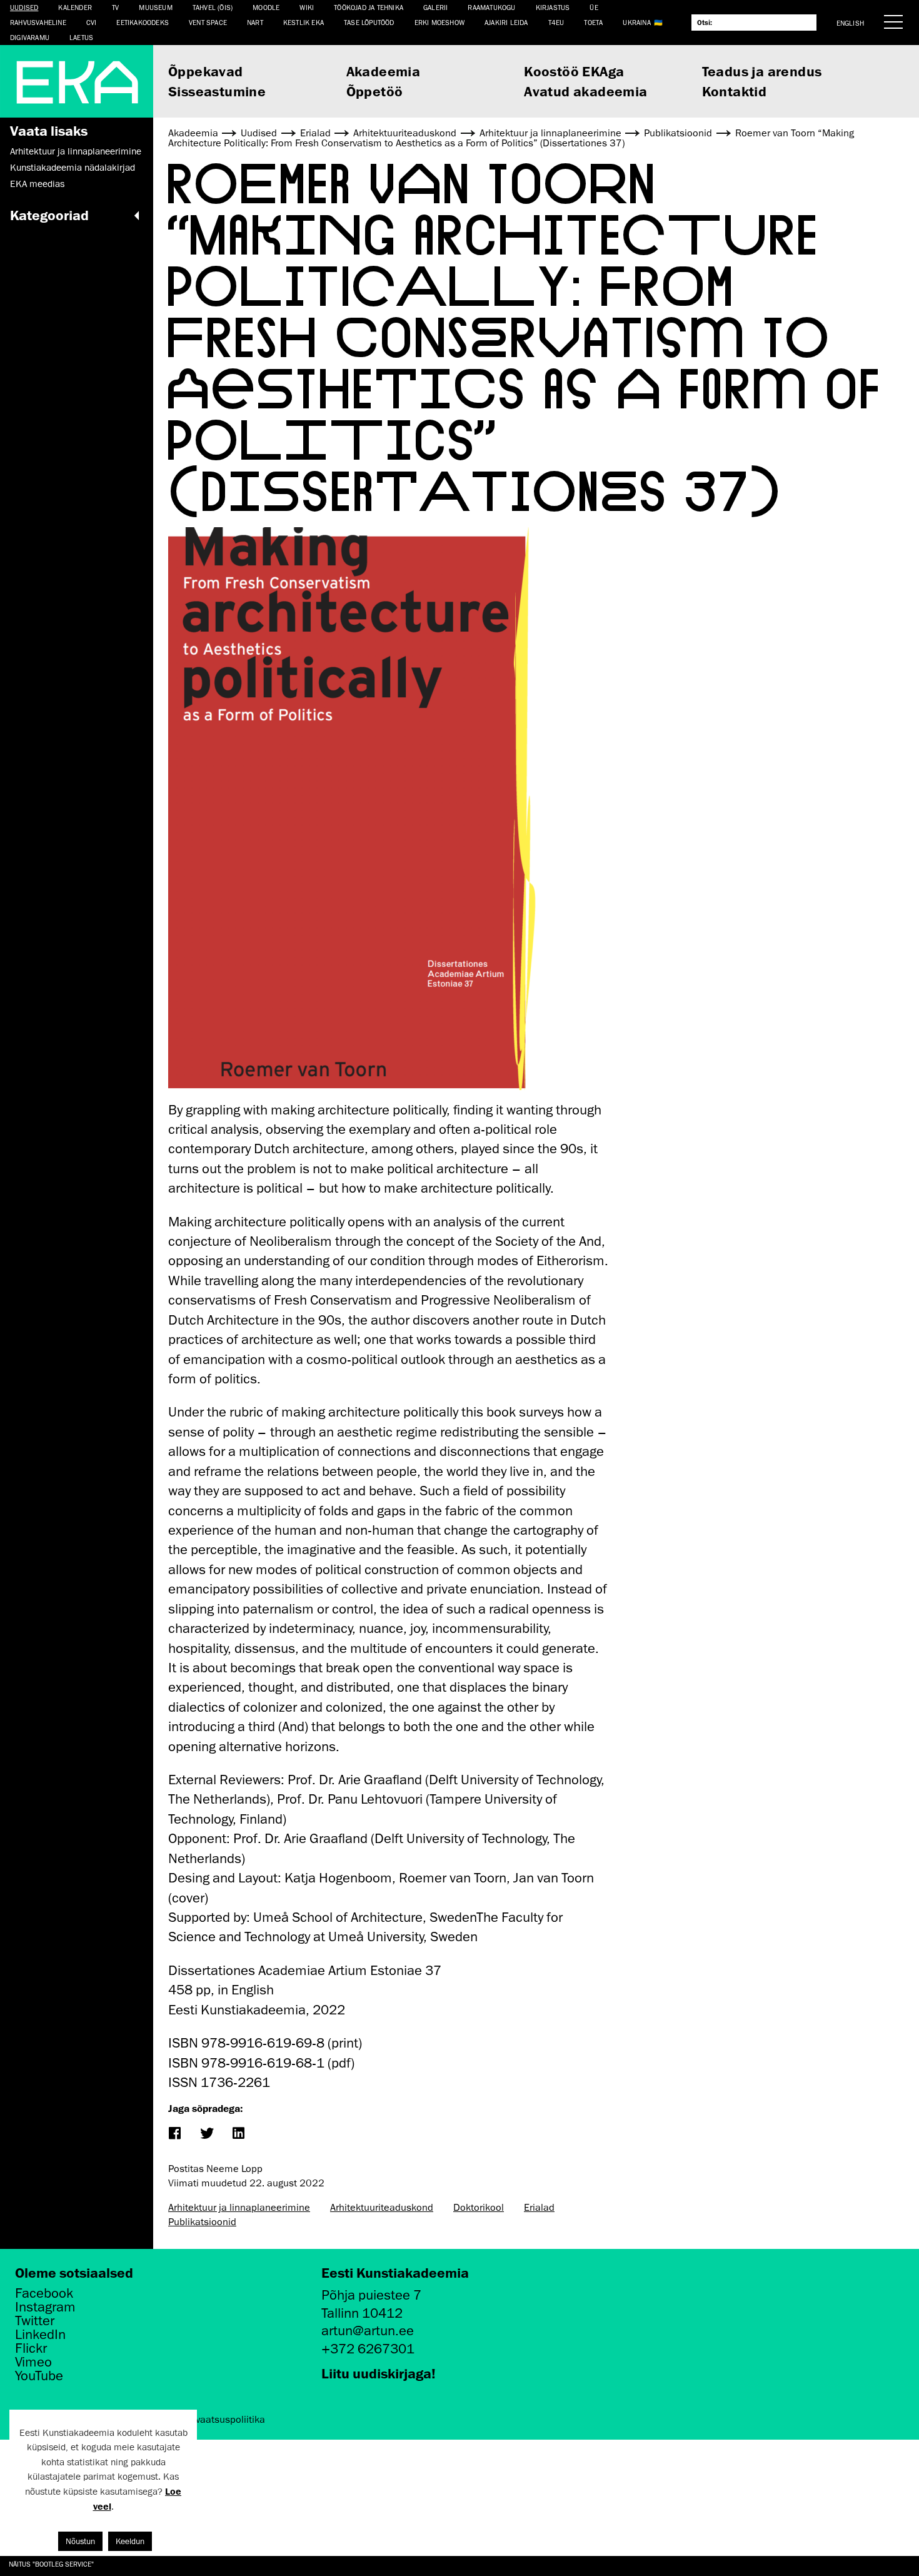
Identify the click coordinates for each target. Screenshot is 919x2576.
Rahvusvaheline (38, 22)
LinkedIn (40, 2335)
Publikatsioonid (202, 2222)
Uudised (24, 7)
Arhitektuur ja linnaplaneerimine (76, 151)
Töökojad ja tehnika (369, 7)
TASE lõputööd (369, 22)
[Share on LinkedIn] (238, 2134)
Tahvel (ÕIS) (213, 7)
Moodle (266, 7)
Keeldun (130, 2541)
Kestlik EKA (304, 22)
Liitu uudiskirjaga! (379, 2373)
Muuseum (155, 7)
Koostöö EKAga (574, 71)
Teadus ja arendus (762, 71)
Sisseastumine (217, 91)
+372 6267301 (368, 2349)
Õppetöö (375, 91)
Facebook (44, 2293)
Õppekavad (206, 71)
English (850, 23)
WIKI (307, 7)
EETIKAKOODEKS (143, 22)
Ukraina (636, 22)
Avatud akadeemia (585, 91)
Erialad (539, 2208)
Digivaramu (30, 37)
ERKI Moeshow (439, 22)
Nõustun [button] (80, 2541)
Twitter (35, 2321)
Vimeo (33, 2362)
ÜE (594, 7)
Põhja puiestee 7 (371, 2295)
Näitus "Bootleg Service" (51, 2564)
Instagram (45, 2307)
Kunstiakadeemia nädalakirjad (73, 168)
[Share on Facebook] (174, 2134)
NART (255, 22)
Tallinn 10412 (362, 2313)
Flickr (31, 2348)
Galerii (435, 7)
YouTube (39, 2376)
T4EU (556, 22)
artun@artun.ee (368, 2331)
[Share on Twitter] (206, 2134)
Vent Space (208, 22)
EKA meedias (37, 184)
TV (115, 7)
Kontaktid (735, 91)
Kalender (75, 7)
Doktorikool (479, 2208)
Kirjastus (553, 7)
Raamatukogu (491, 7)
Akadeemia (384, 71)
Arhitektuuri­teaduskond (382, 2208)
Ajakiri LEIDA (506, 22)
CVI (92, 22)
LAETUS (81, 37)
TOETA (593, 22)
